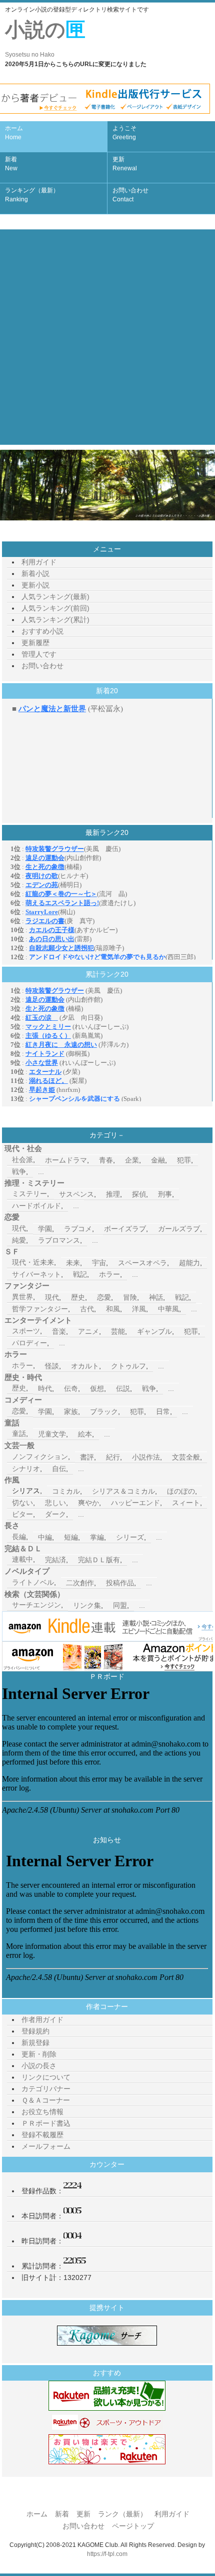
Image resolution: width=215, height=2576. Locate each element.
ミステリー (29, 1194)
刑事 (165, 1194)
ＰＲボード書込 (46, 2123)
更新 (125, 164)
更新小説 (35, 585)
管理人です (39, 654)
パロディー (29, 1343)
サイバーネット (36, 1274)
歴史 (78, 1297)
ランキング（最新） (32, 195)
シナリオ (26, 1469)
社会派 (22, 1160)
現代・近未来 (33, 1262)
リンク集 (87, 1605)
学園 (45, 1229)
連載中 (22, 1559)
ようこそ (124, 133)
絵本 (85, 1434)
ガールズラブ (179, 1229)
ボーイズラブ (125, 1229)
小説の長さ (39, 2066)
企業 (132, 1160)
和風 (113, 1309)
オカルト (85, 1366)
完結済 (55, 1560)
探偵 (139, 1194)
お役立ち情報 (42, 2112)
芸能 (118, 1331)
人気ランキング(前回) (55, 608)
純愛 (19, 1240)
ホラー (109, 1274)
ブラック (104, 1411)
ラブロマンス (59, 1240)
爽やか (88, 1503)
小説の (45, 38)
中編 (45, 1537)
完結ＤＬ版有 (99, 1560)
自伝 (59, 1469)
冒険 (130, 1297)
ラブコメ (78, 1229)
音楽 (59, 1331)
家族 (71, 1411)
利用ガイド (39, 562)
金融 (158, 1160)
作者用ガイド (42, 2020)
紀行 (113, 1457)
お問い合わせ (130, 195)
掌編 (97, 1537)
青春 (106, 1160)
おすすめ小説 (42, 631)
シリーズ (130, 1537)
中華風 (168, 1309)
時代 (45, 1388)
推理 (113, 1194)
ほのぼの (181, 1491)
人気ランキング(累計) (55, 620)
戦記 (80, 1274)
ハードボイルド (36, 1206)
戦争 (19, 1172)
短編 (71, 1537)
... (41, 1172)
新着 (11, 164)
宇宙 (99, 1263)
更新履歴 (35, 643)
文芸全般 (186, 1457)
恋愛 (104, 1297)
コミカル (66, 1491)
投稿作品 (120, 1583)
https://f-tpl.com (107, 2554)
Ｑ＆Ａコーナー (46, 2100)
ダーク (55, 1514)
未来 (73, 1263)
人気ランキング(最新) (55, 597)
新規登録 (35, 2043)
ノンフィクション (40, 1457)
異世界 (22, 1297)
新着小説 (35, 574)
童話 (19, 1434)
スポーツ (26, 1331)
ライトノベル (33, 1582)
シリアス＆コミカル (123, 1491)
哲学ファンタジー (40, 1309)
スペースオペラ (142, 1263)
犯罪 (184, 1160)
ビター (22, 1514)
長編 (19, 1537)
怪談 (52, 1366)
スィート (186, 1503)
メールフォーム (46, 2146)
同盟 (120, 1605)
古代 (87, 1309)
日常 (163, 1411)
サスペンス (76, 1194)
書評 (87, 1457)
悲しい (55, 1503)
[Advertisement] (107, 337)
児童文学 (52, 1434)
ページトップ (133, 2526)
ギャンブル (154, 1331)
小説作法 (146, 1457)
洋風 (139, 1309)
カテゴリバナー (46, 2089)
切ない (22, 1503)
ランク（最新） (122, 2514)
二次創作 (80, 1583)
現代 (19, 1228)
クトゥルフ (128, 1366)
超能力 (189, 1263)
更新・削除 (39, 2054)
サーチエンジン (36, 1605)
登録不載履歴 (42, 2135)
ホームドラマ (66, 1160)
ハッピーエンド (135, 1503)
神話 (156, 1297)
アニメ (88, 1331)
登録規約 (35, 2031)
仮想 (97, 1388)
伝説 (123, 1388)
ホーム (14, 133)
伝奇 (71, 1388)
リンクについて (46, 2077)
